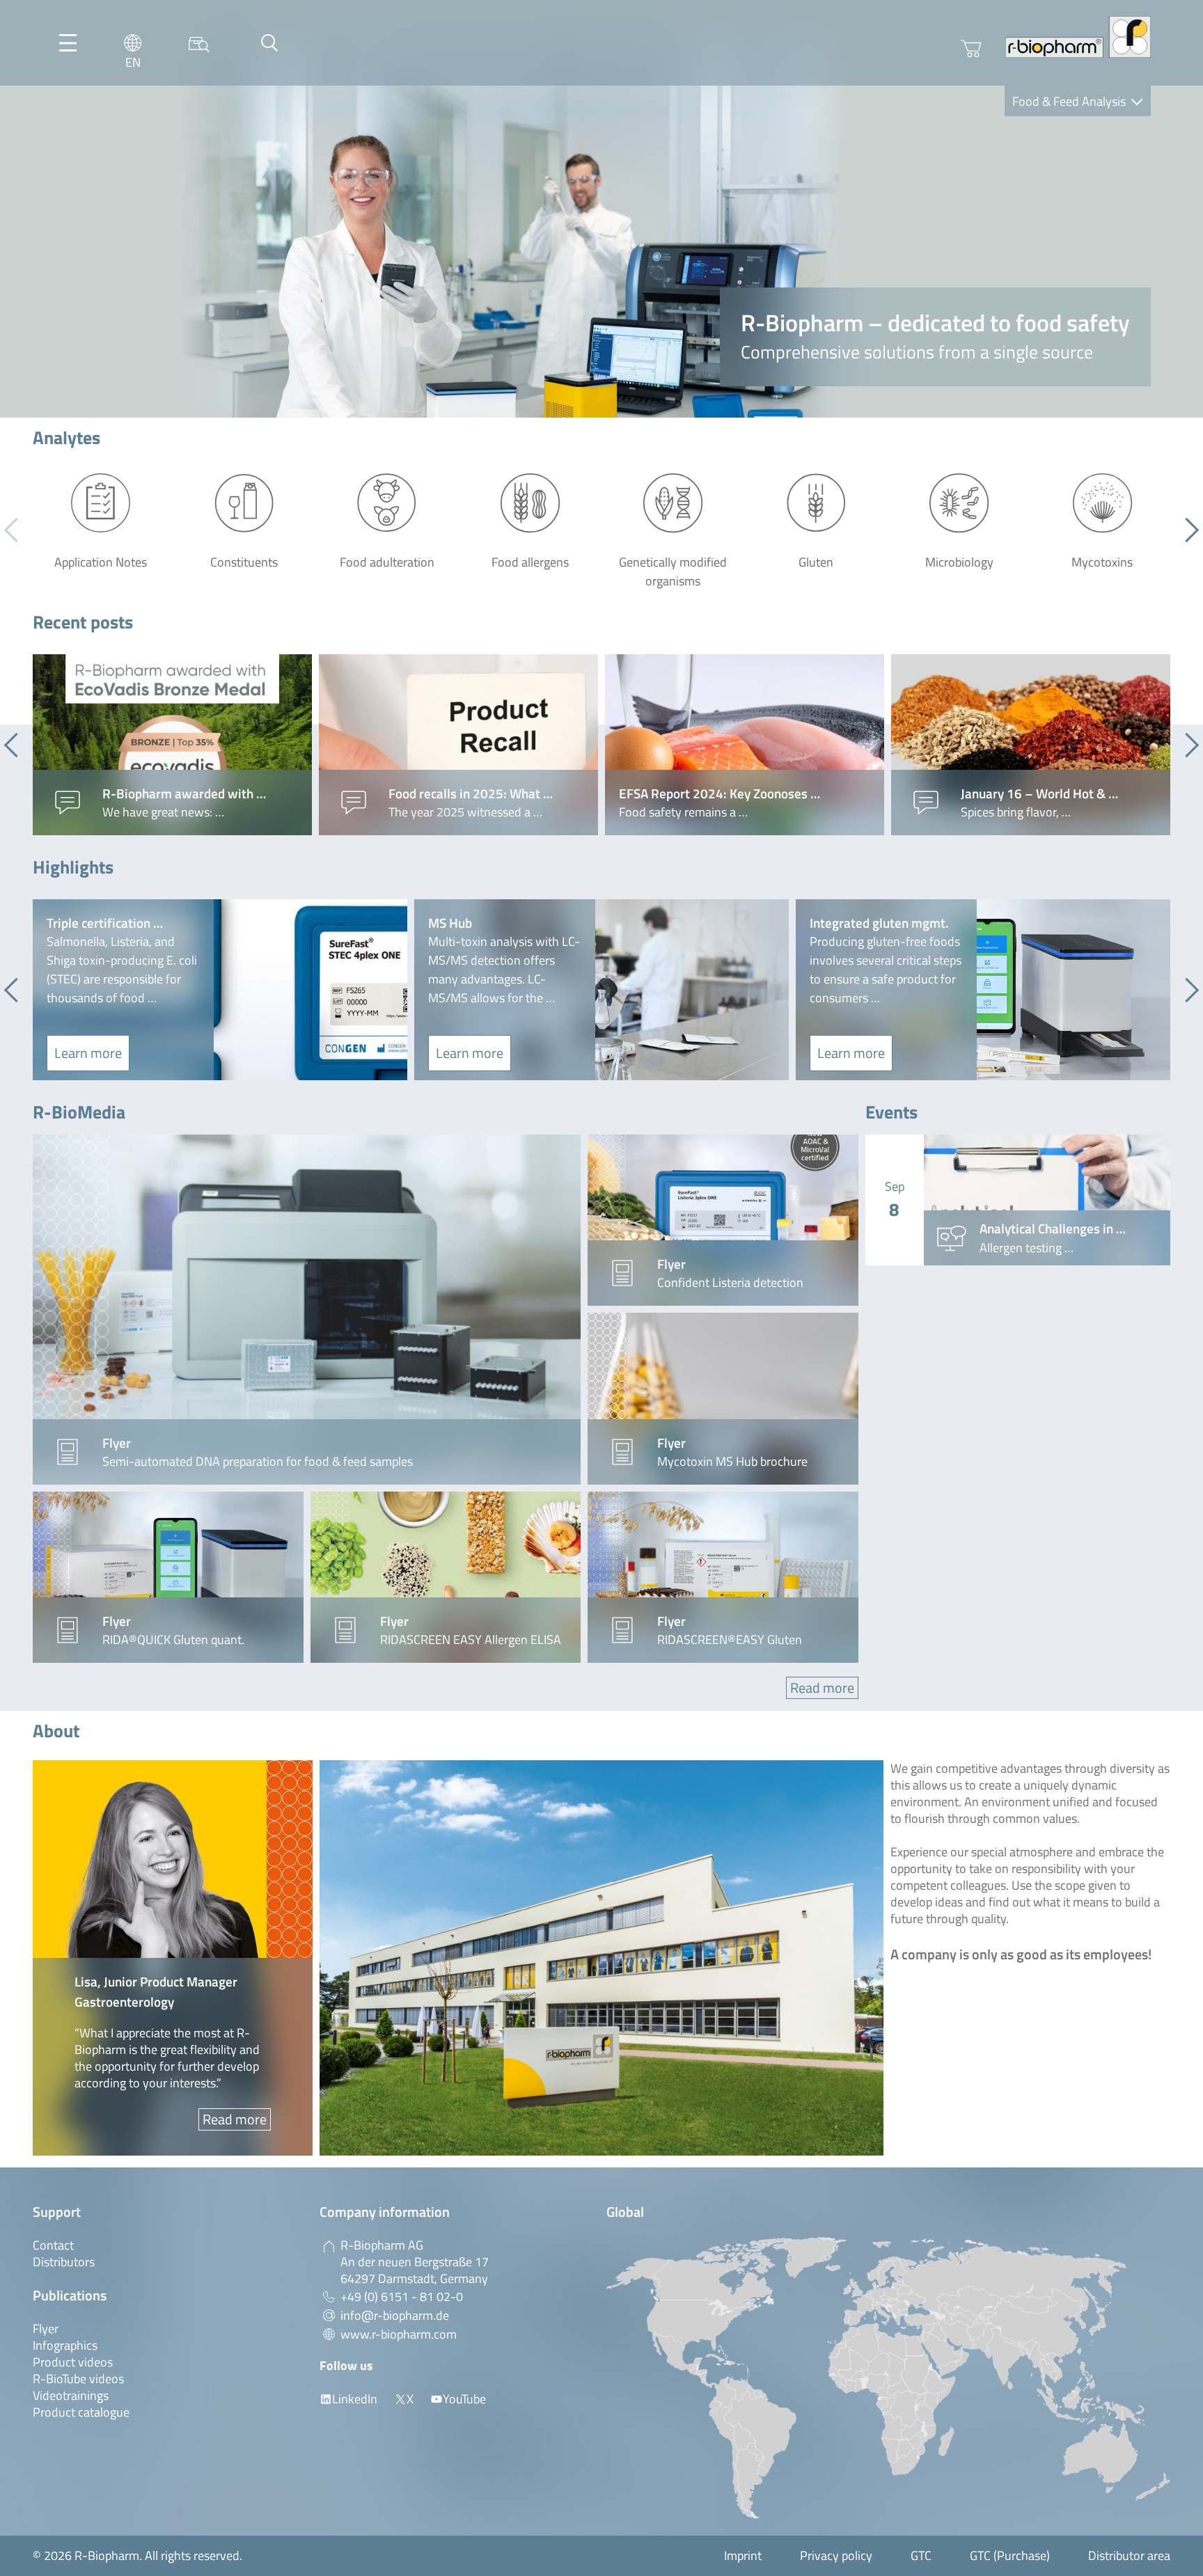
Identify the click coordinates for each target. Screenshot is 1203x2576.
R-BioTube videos (78, 2379)
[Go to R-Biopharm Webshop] (971, 49)
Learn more (88, 1053)
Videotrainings (71, 2395)
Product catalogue (81, 2412)
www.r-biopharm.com (399, 2334)
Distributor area (1129, 2555)
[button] (1187, 530)
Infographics (65, 2345)
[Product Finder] (199, 43)
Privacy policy (836, 2555)
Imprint (743, 2555)
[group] (172, 745)
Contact (53, 2245)
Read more (822, 1688)
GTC (921, 2555)
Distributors (64, 2262)
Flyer (46, 2329)
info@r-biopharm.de (395, 2315)
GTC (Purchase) (1010, 2555)
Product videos (73, 2362)
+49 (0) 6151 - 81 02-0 (402, 2297)
